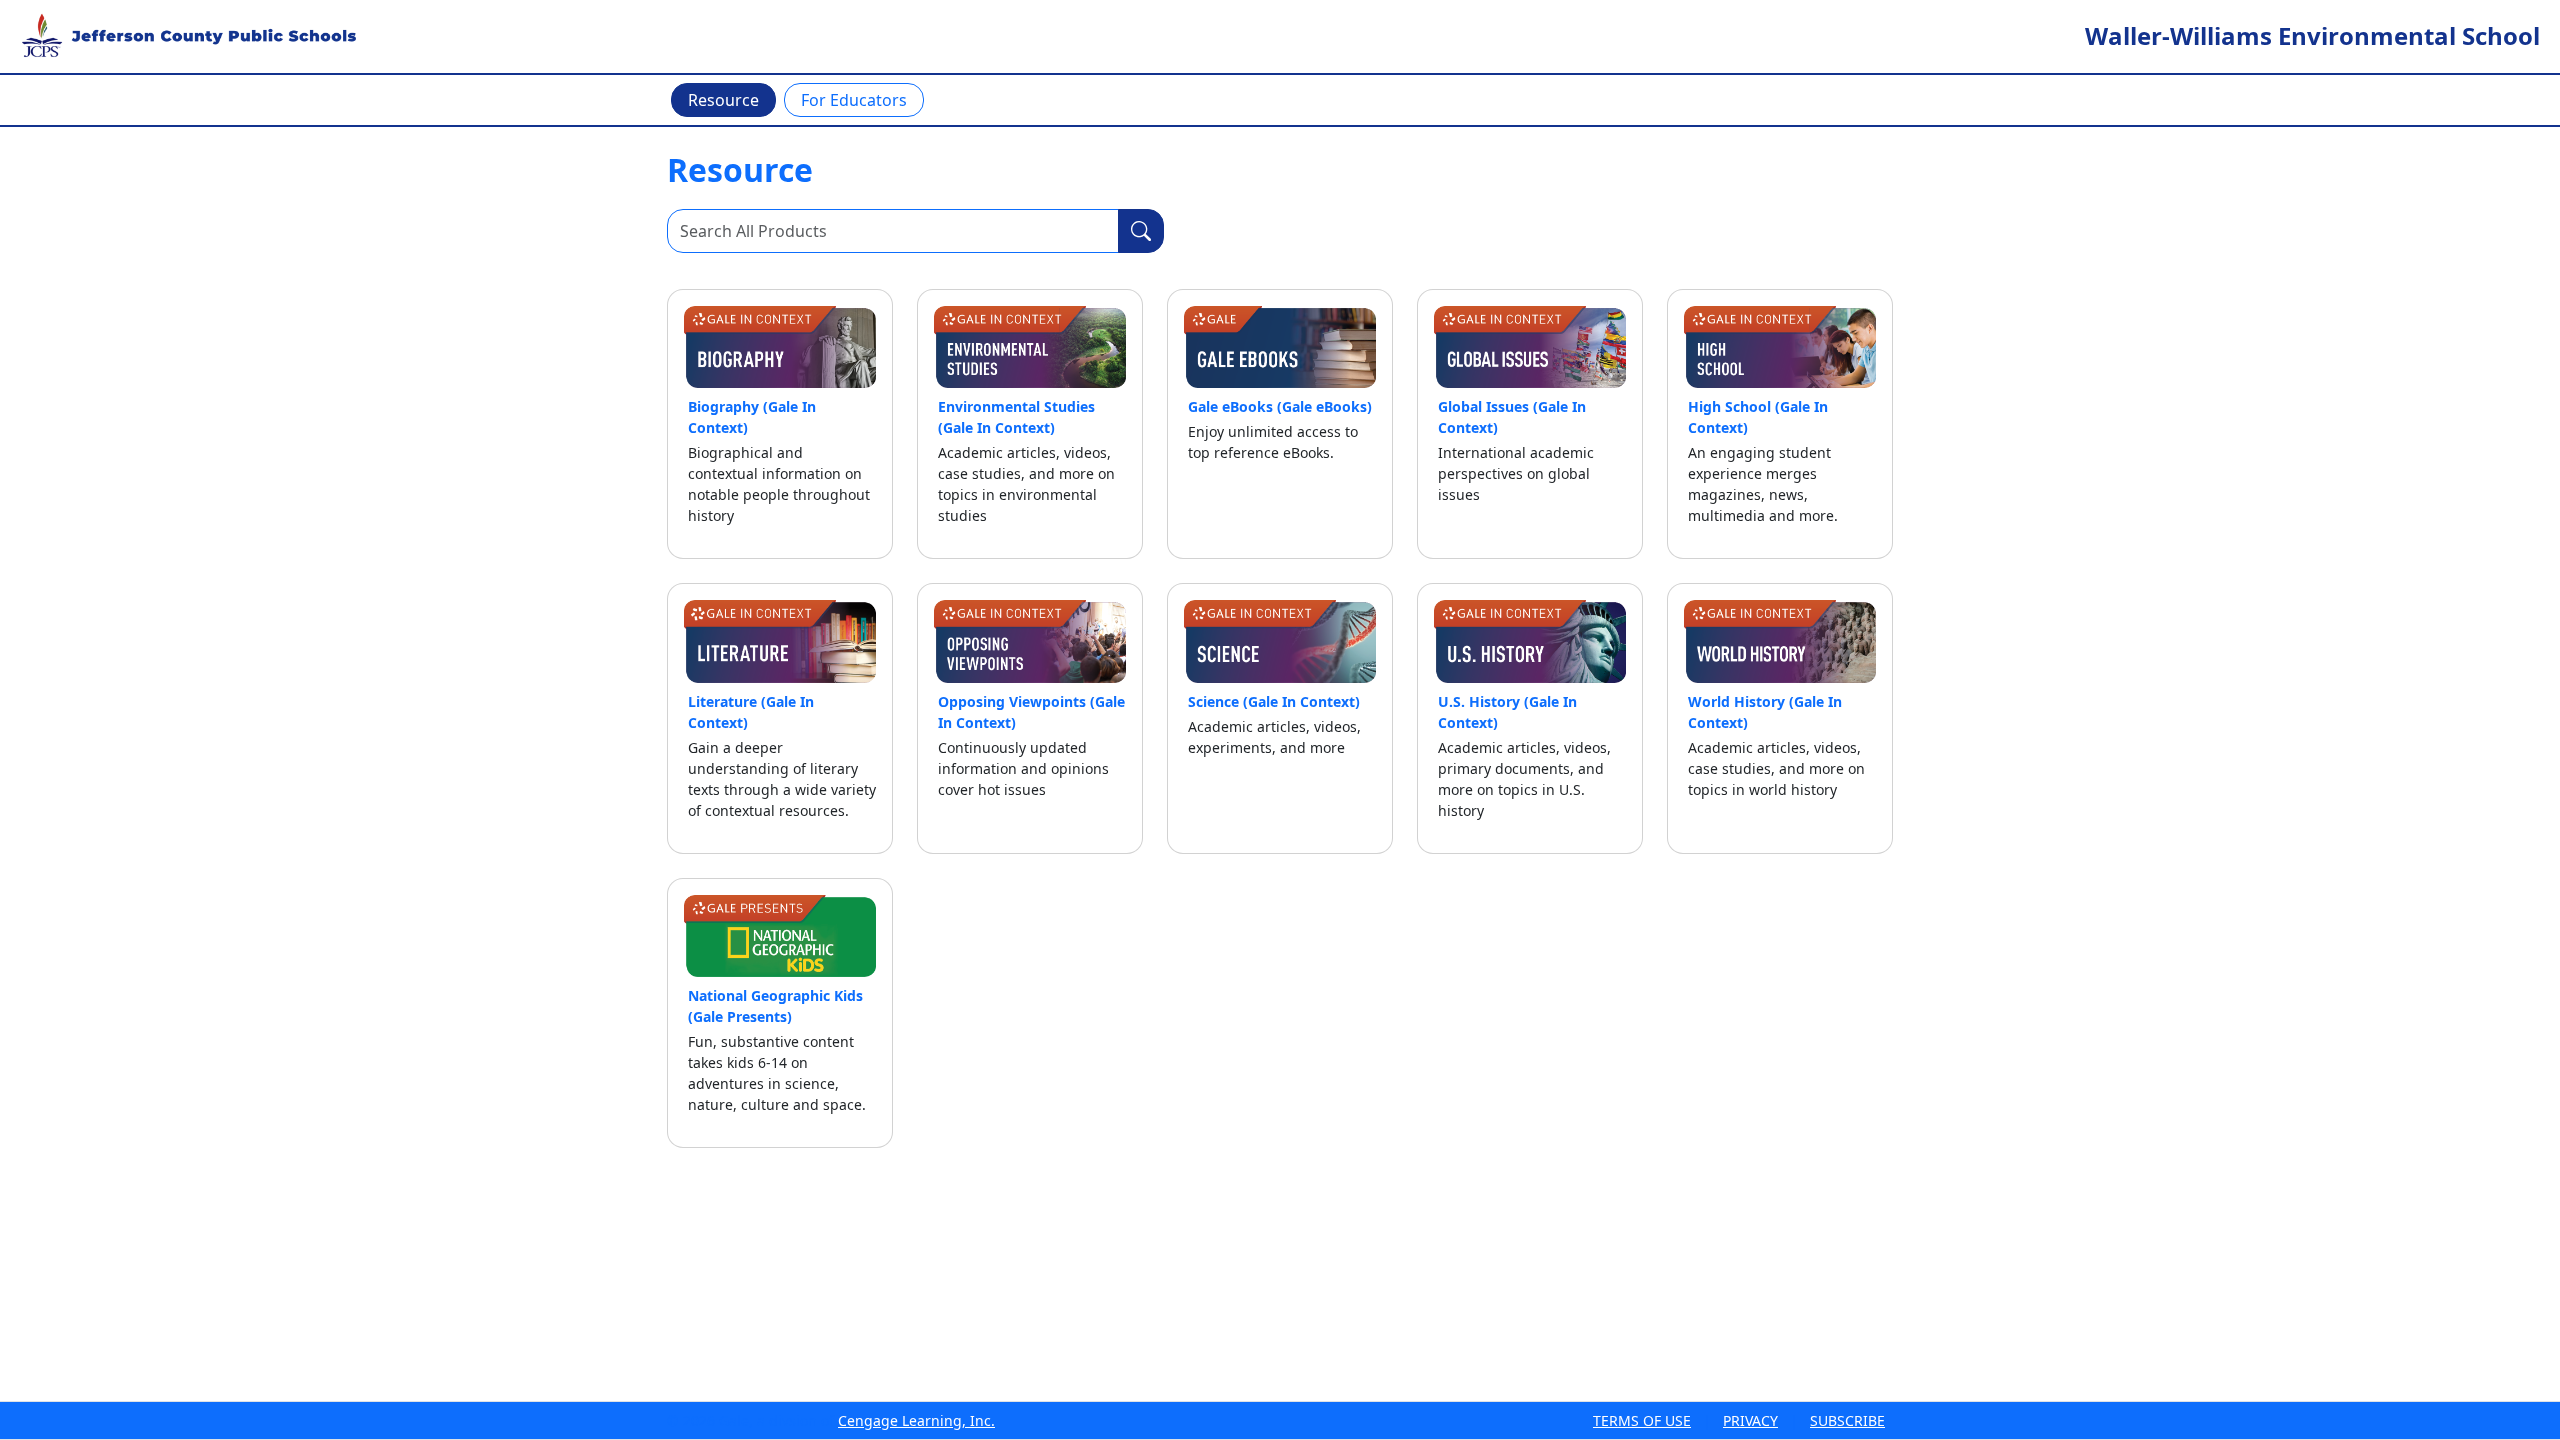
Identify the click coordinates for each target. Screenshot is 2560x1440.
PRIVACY (1750, 1420)
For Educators (854, 100)
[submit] (1141, 231)
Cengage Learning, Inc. (916, 1420)
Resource (723, 100)
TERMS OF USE (1642, 1420)
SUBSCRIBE (1847, 1420)
